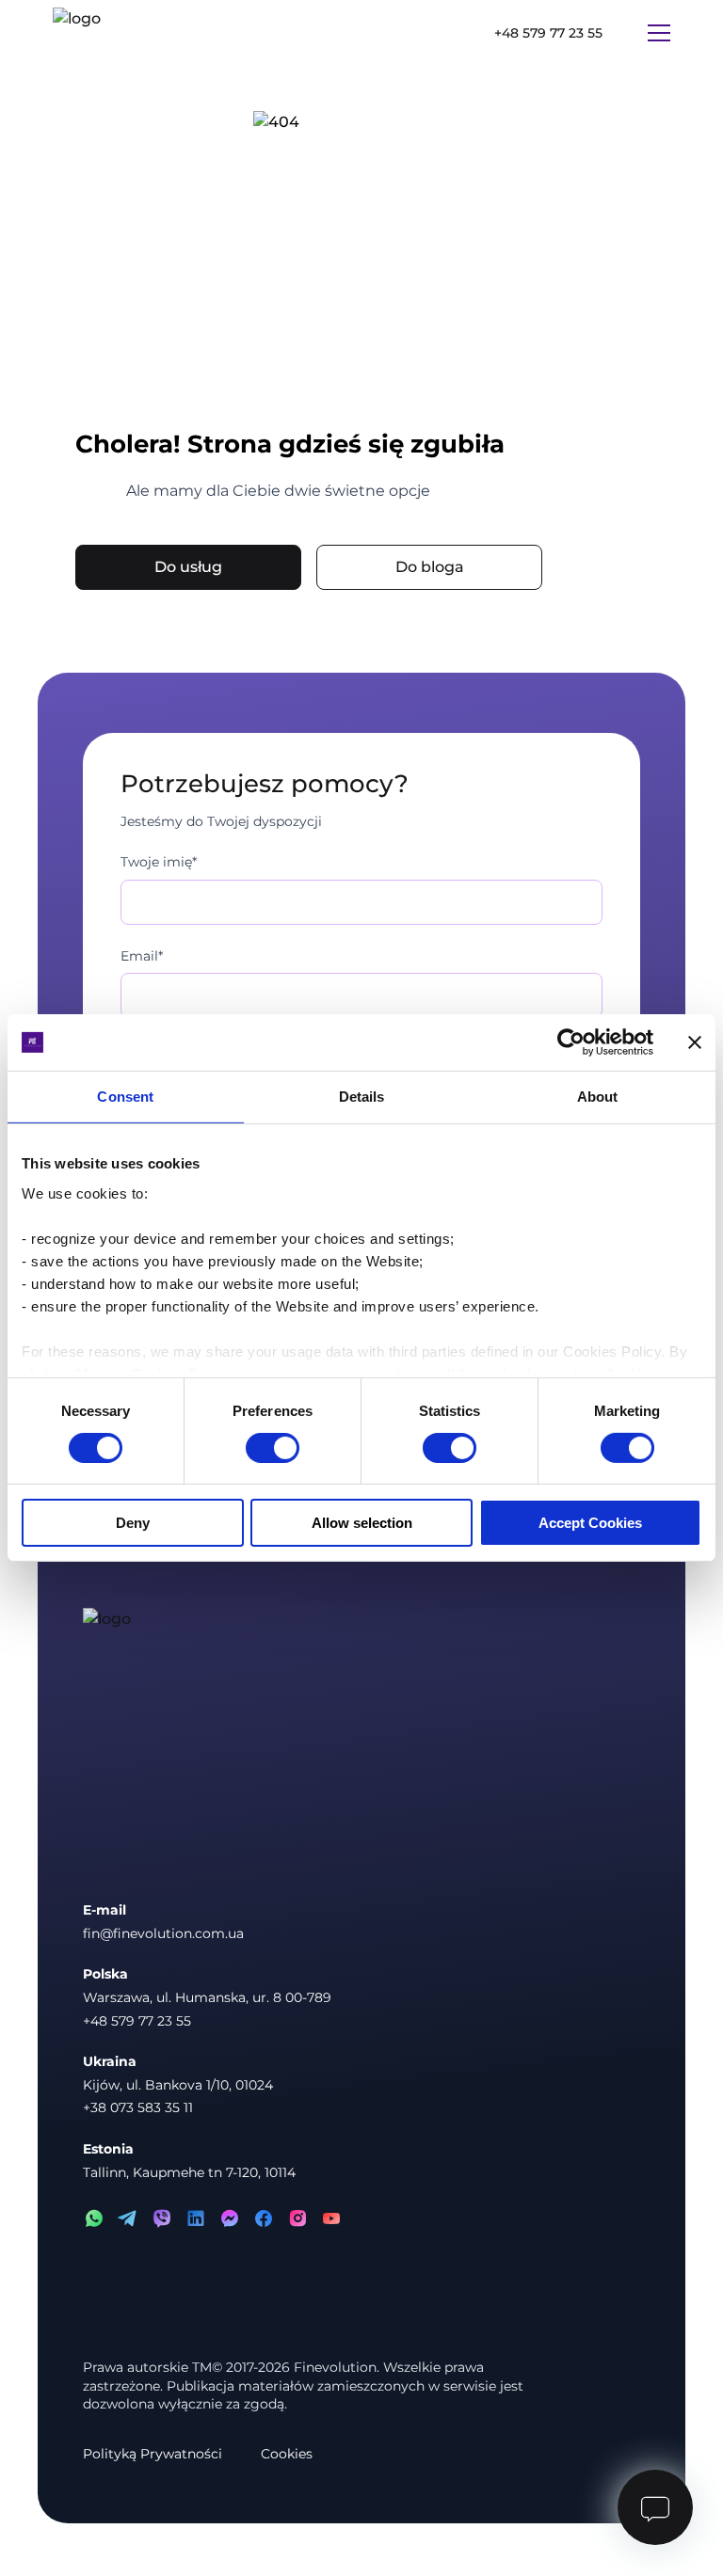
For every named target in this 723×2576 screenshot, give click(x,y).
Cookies (287, 2454)
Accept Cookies (590, 1523)
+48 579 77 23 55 (548, 33)
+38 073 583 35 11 (138, 2107)
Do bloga (430, 567)
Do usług (188, 567)
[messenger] (230, 2218)
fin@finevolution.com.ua (163, 1933)
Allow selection (362, 1523)
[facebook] (264, 2218)
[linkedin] (196, 2218)
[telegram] (128, 2218)
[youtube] (331, 2218)
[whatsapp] (94, 2218)
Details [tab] (362, 1097)
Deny (133, 1523)
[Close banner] (695, 1042)
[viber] (162, 2218)
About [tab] (598, 1097)
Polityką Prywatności (153, 2454)
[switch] (273, 1448)
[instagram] (297, 2218)
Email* (142, 956)
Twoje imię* (159, 862)
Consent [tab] (125, 1097)
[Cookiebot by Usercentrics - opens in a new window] (571, 1042)
